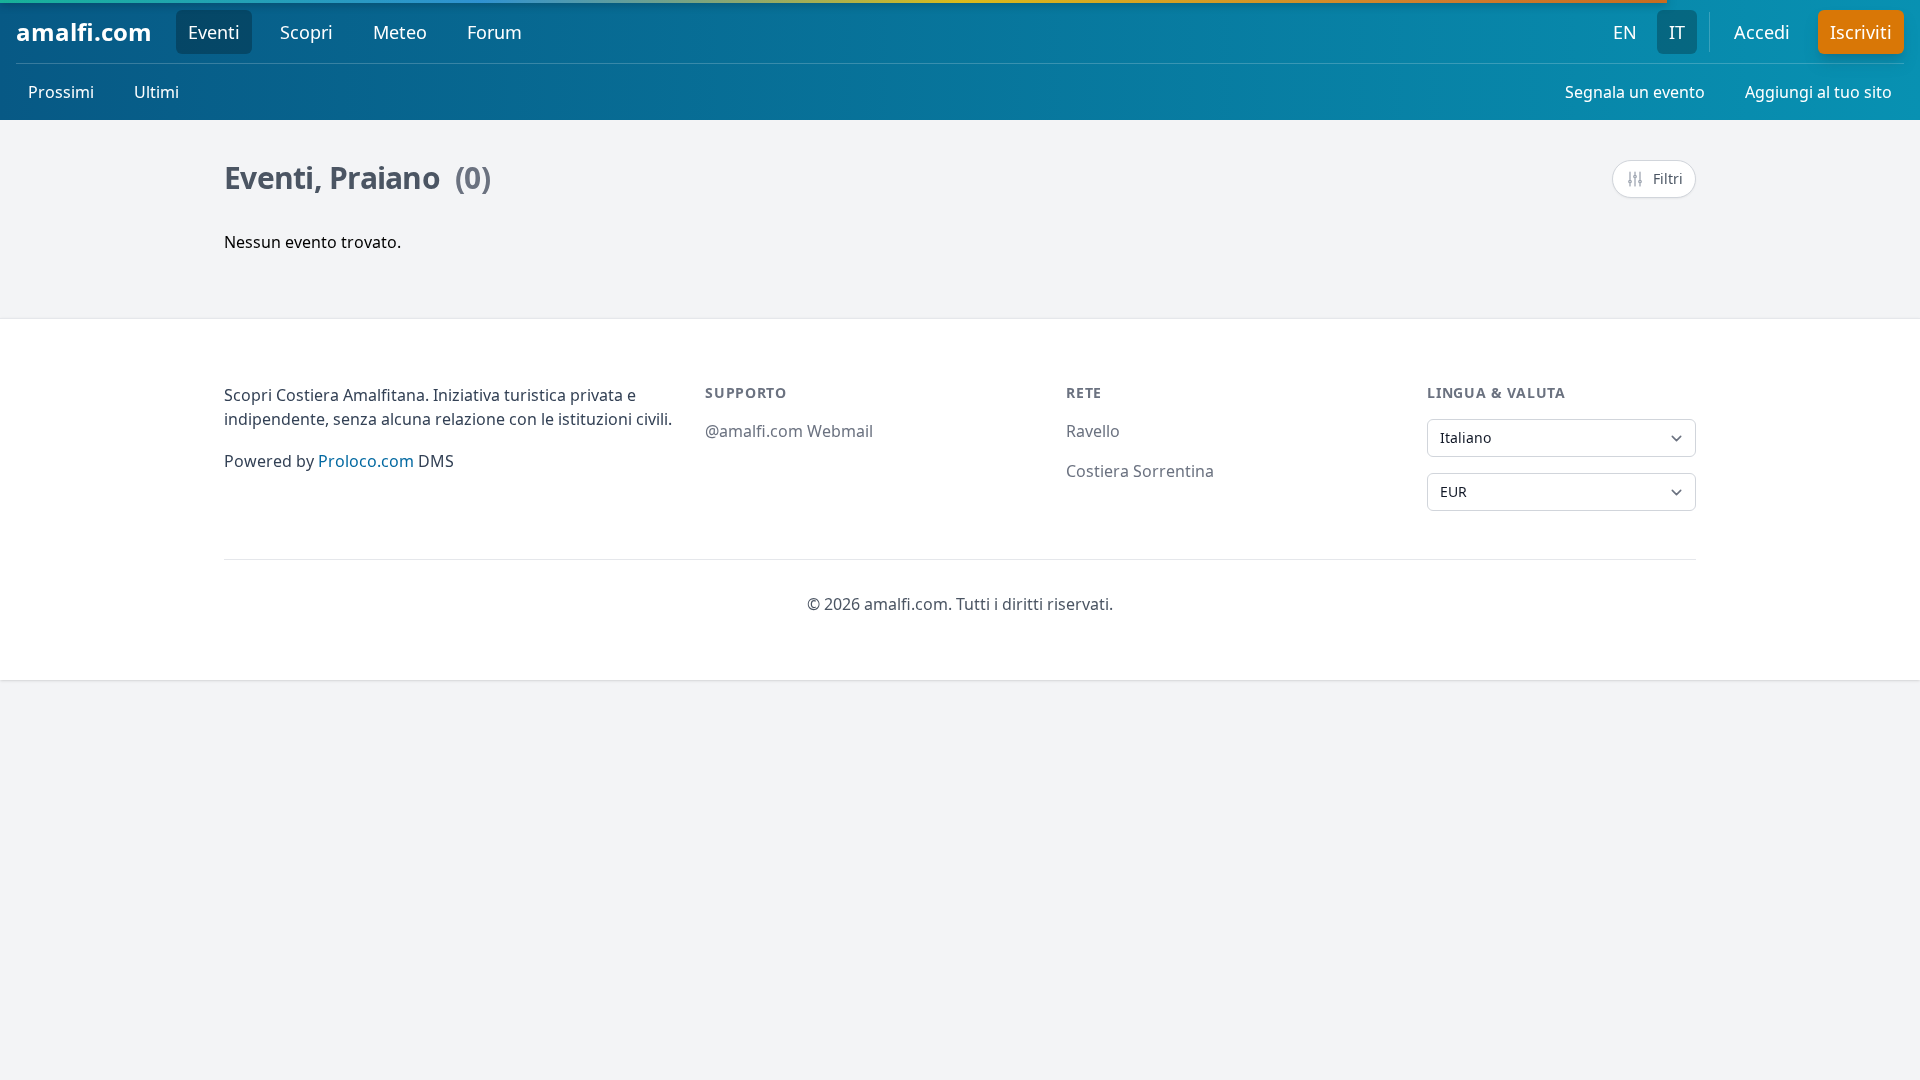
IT (1677, 32)
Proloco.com (366, 461)
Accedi (1762, 32)
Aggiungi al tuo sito (1818, 92)
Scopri (306, 32)
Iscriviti (1861, 32)
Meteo (400, 32)
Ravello (1093, 431)
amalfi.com (84, 31)
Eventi (214, 32)
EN (1625, 32)
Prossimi (61, 92)
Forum (494, 32)
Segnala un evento (1635, 92)
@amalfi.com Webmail (789, 431)
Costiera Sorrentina (1140, 471)
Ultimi (156, 92)
